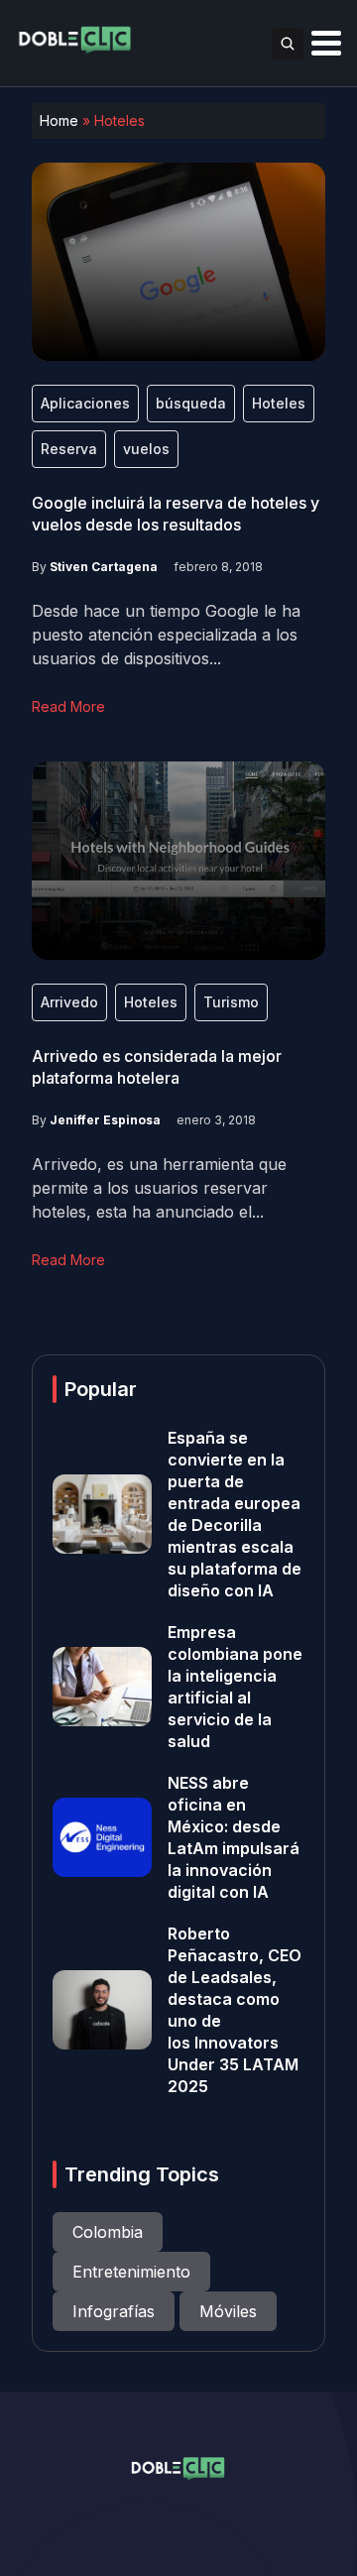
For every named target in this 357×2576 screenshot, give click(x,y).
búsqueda (191, 403)
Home (59, 120)
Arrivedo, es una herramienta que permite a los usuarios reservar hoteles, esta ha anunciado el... (159, 1188)
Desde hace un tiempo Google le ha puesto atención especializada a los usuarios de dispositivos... (166, 635)
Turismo (231, 1002)
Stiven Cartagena (104, 567)
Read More (68, 706)
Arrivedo (69, 1002)
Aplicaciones (85, 403)
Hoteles (279, 403)
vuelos (146, 449)
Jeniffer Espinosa (105, 1120)
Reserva (69, 449)
